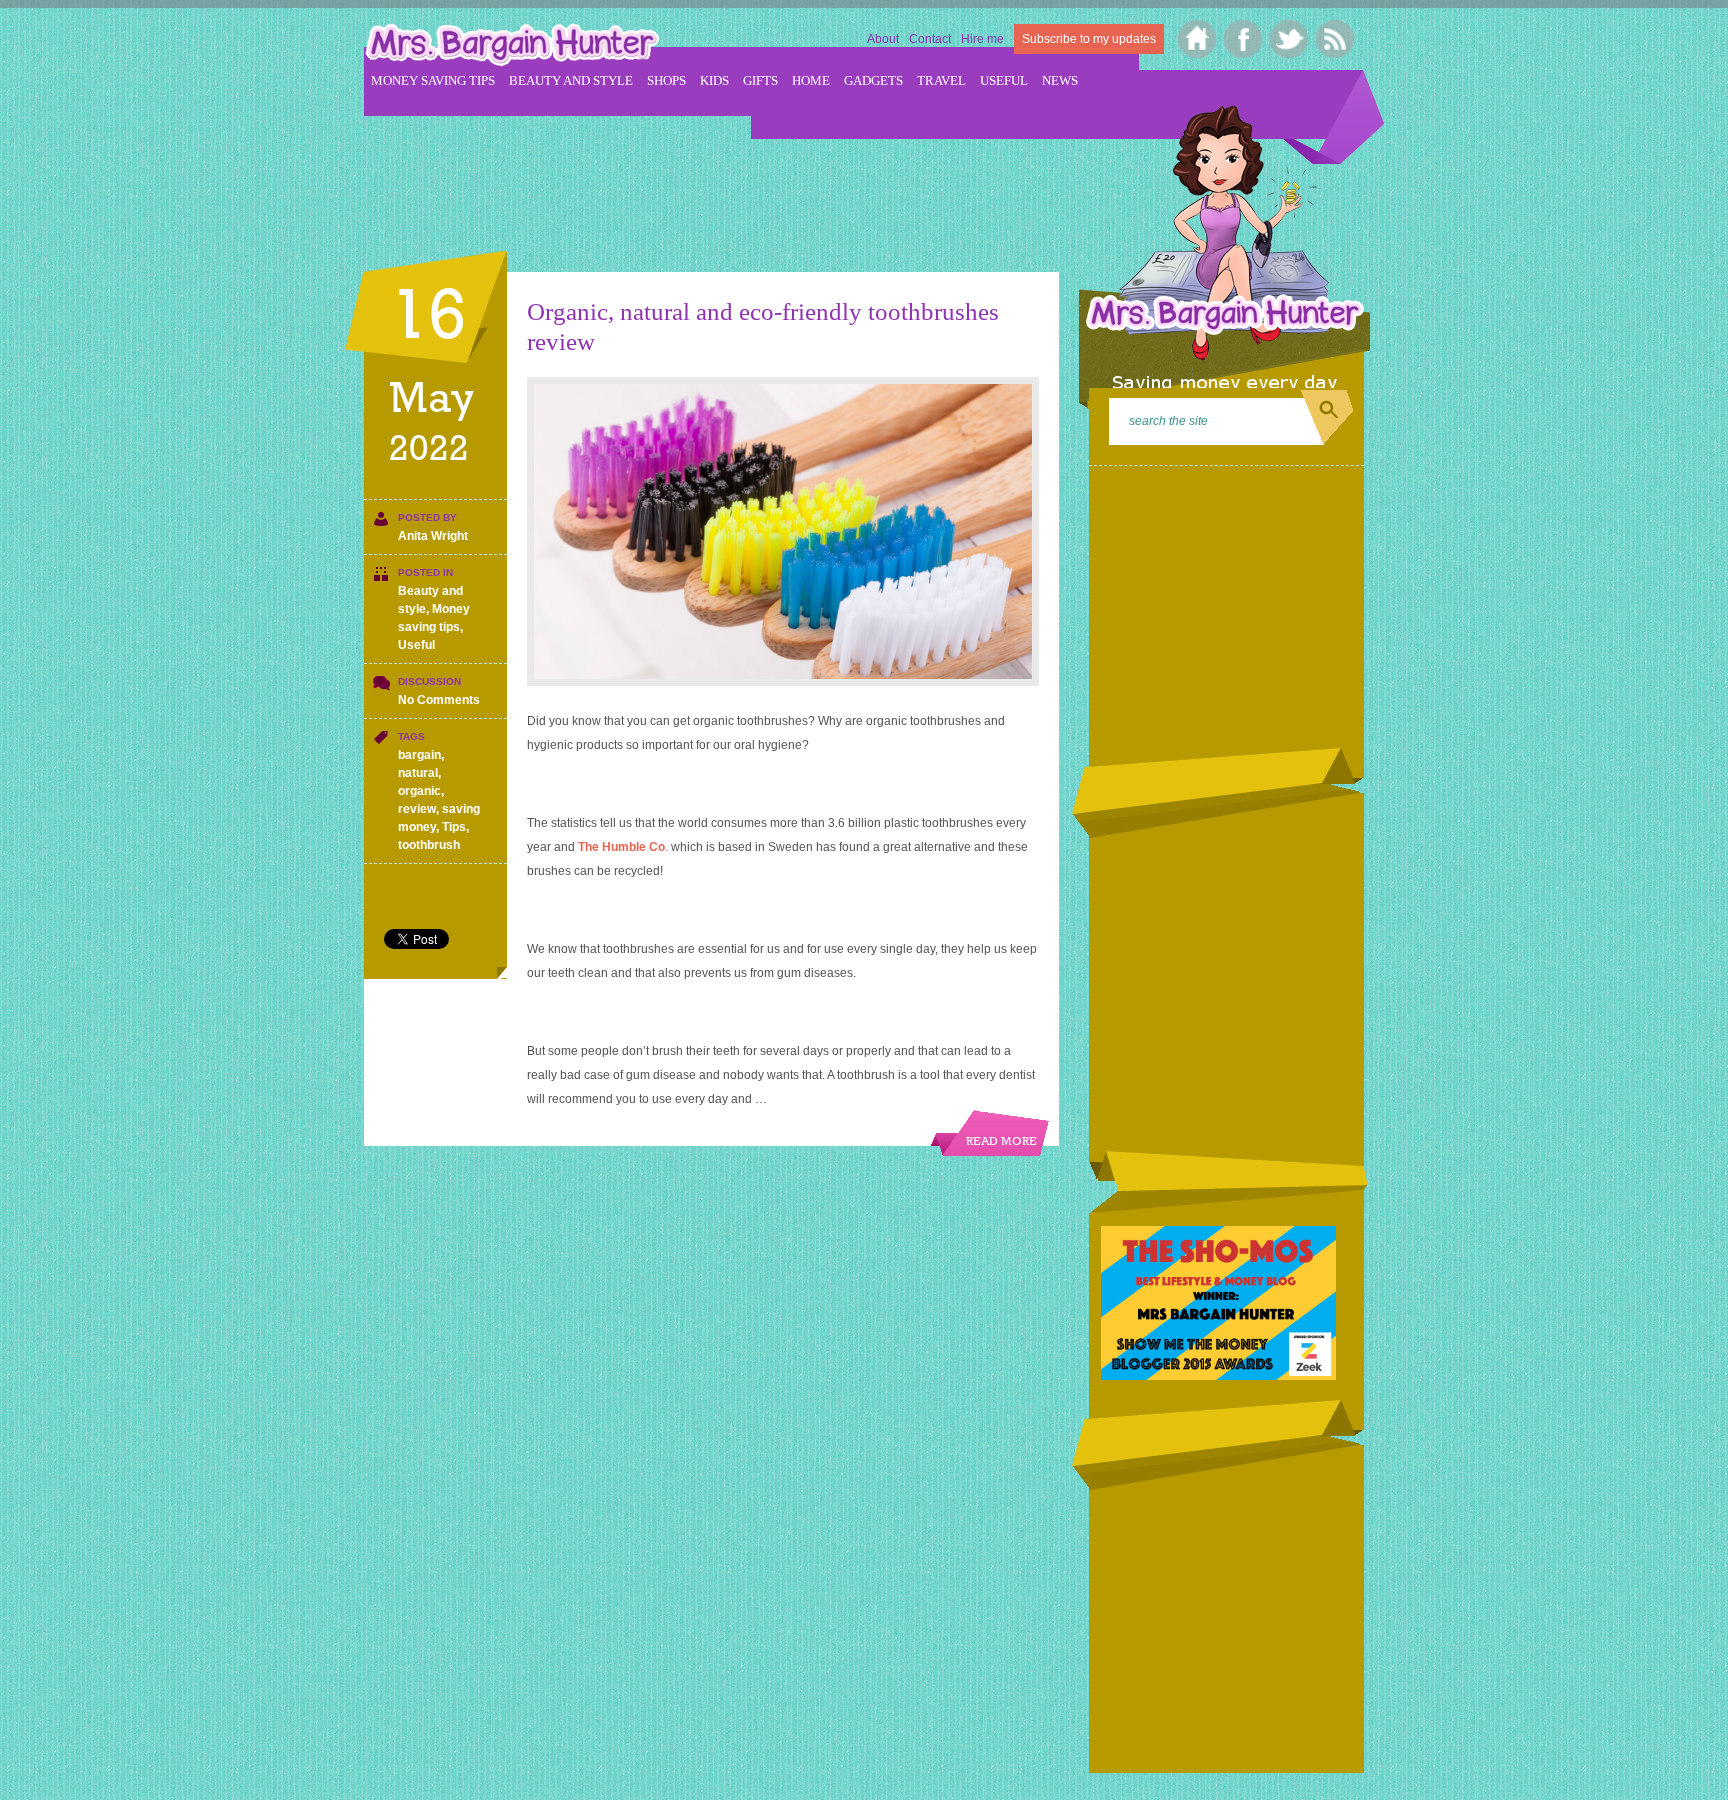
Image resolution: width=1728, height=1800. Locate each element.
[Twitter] (1289, 39)
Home (811, 80)
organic (419, 791)
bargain (419, 755)
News (1060, 80)
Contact (930, 39)
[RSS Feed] (1335, 39)
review (417, 809)
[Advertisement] (728, 181)
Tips (454, 827)
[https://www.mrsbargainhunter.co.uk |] (512, 47)
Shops (666, 80)
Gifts (760, 80)
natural (418, 773)
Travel (941, 80)
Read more (1001, 1142)
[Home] (1197, 39)
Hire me (982, 39)
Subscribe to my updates (1089, 39)
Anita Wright (433, 536)
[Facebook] (1243, 39)
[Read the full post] (783, 531)
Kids (714, 80)
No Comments (439, 700)
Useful (1004, 80)
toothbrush (429, 845)
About (883, 39)
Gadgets (873, 80)
